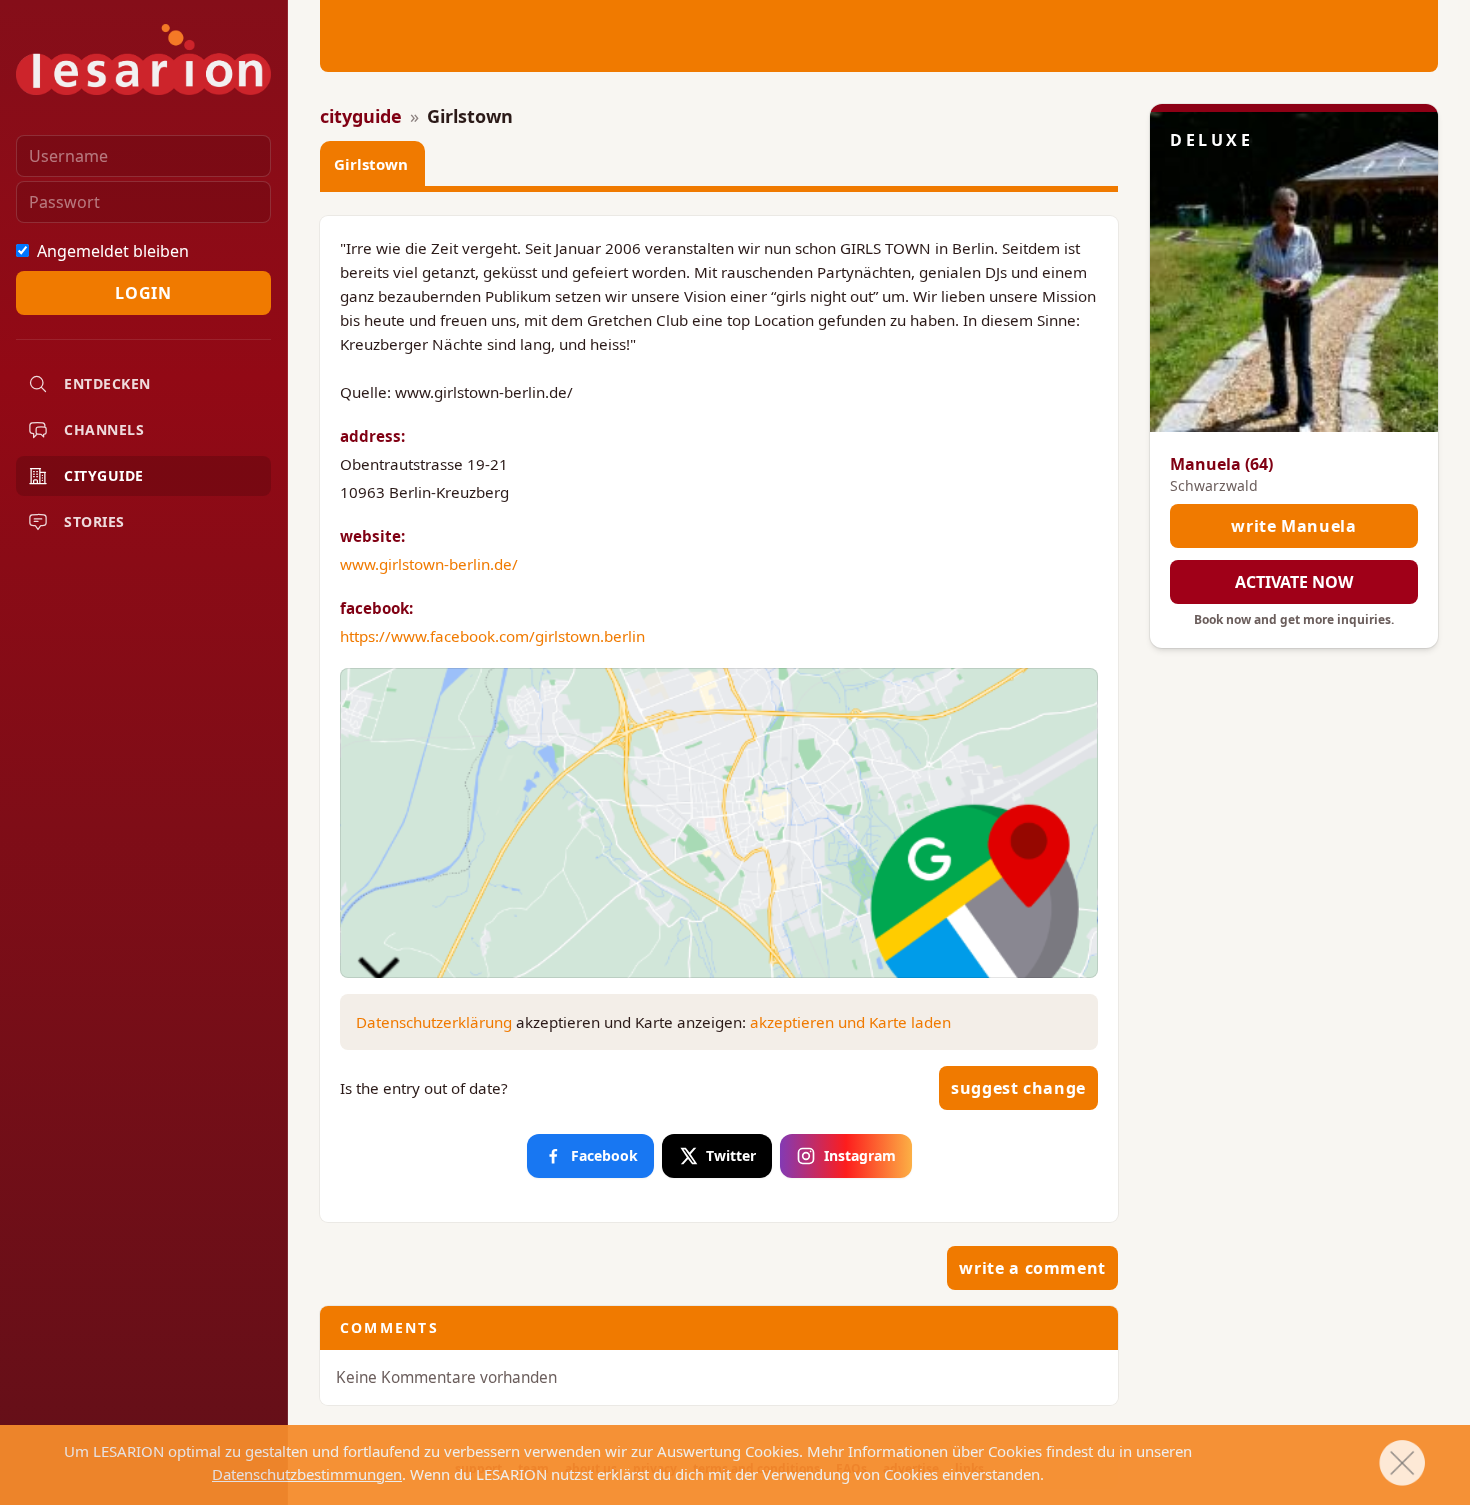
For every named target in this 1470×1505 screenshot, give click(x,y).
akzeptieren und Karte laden (850, 1022)
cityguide (361, 116)
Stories (94, 521)
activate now (1294, 582)
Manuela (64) (1221, 464)
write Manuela (1293, 526)
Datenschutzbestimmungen (307, 1474)
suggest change (1018, 1088)
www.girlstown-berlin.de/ (429, 564)
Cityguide (104, 475)
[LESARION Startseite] (143, 59)
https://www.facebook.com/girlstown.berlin (492, 636)
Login (143, 293)
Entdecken (107, 383)
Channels (104, 429)
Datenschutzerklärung (434, 1022)
